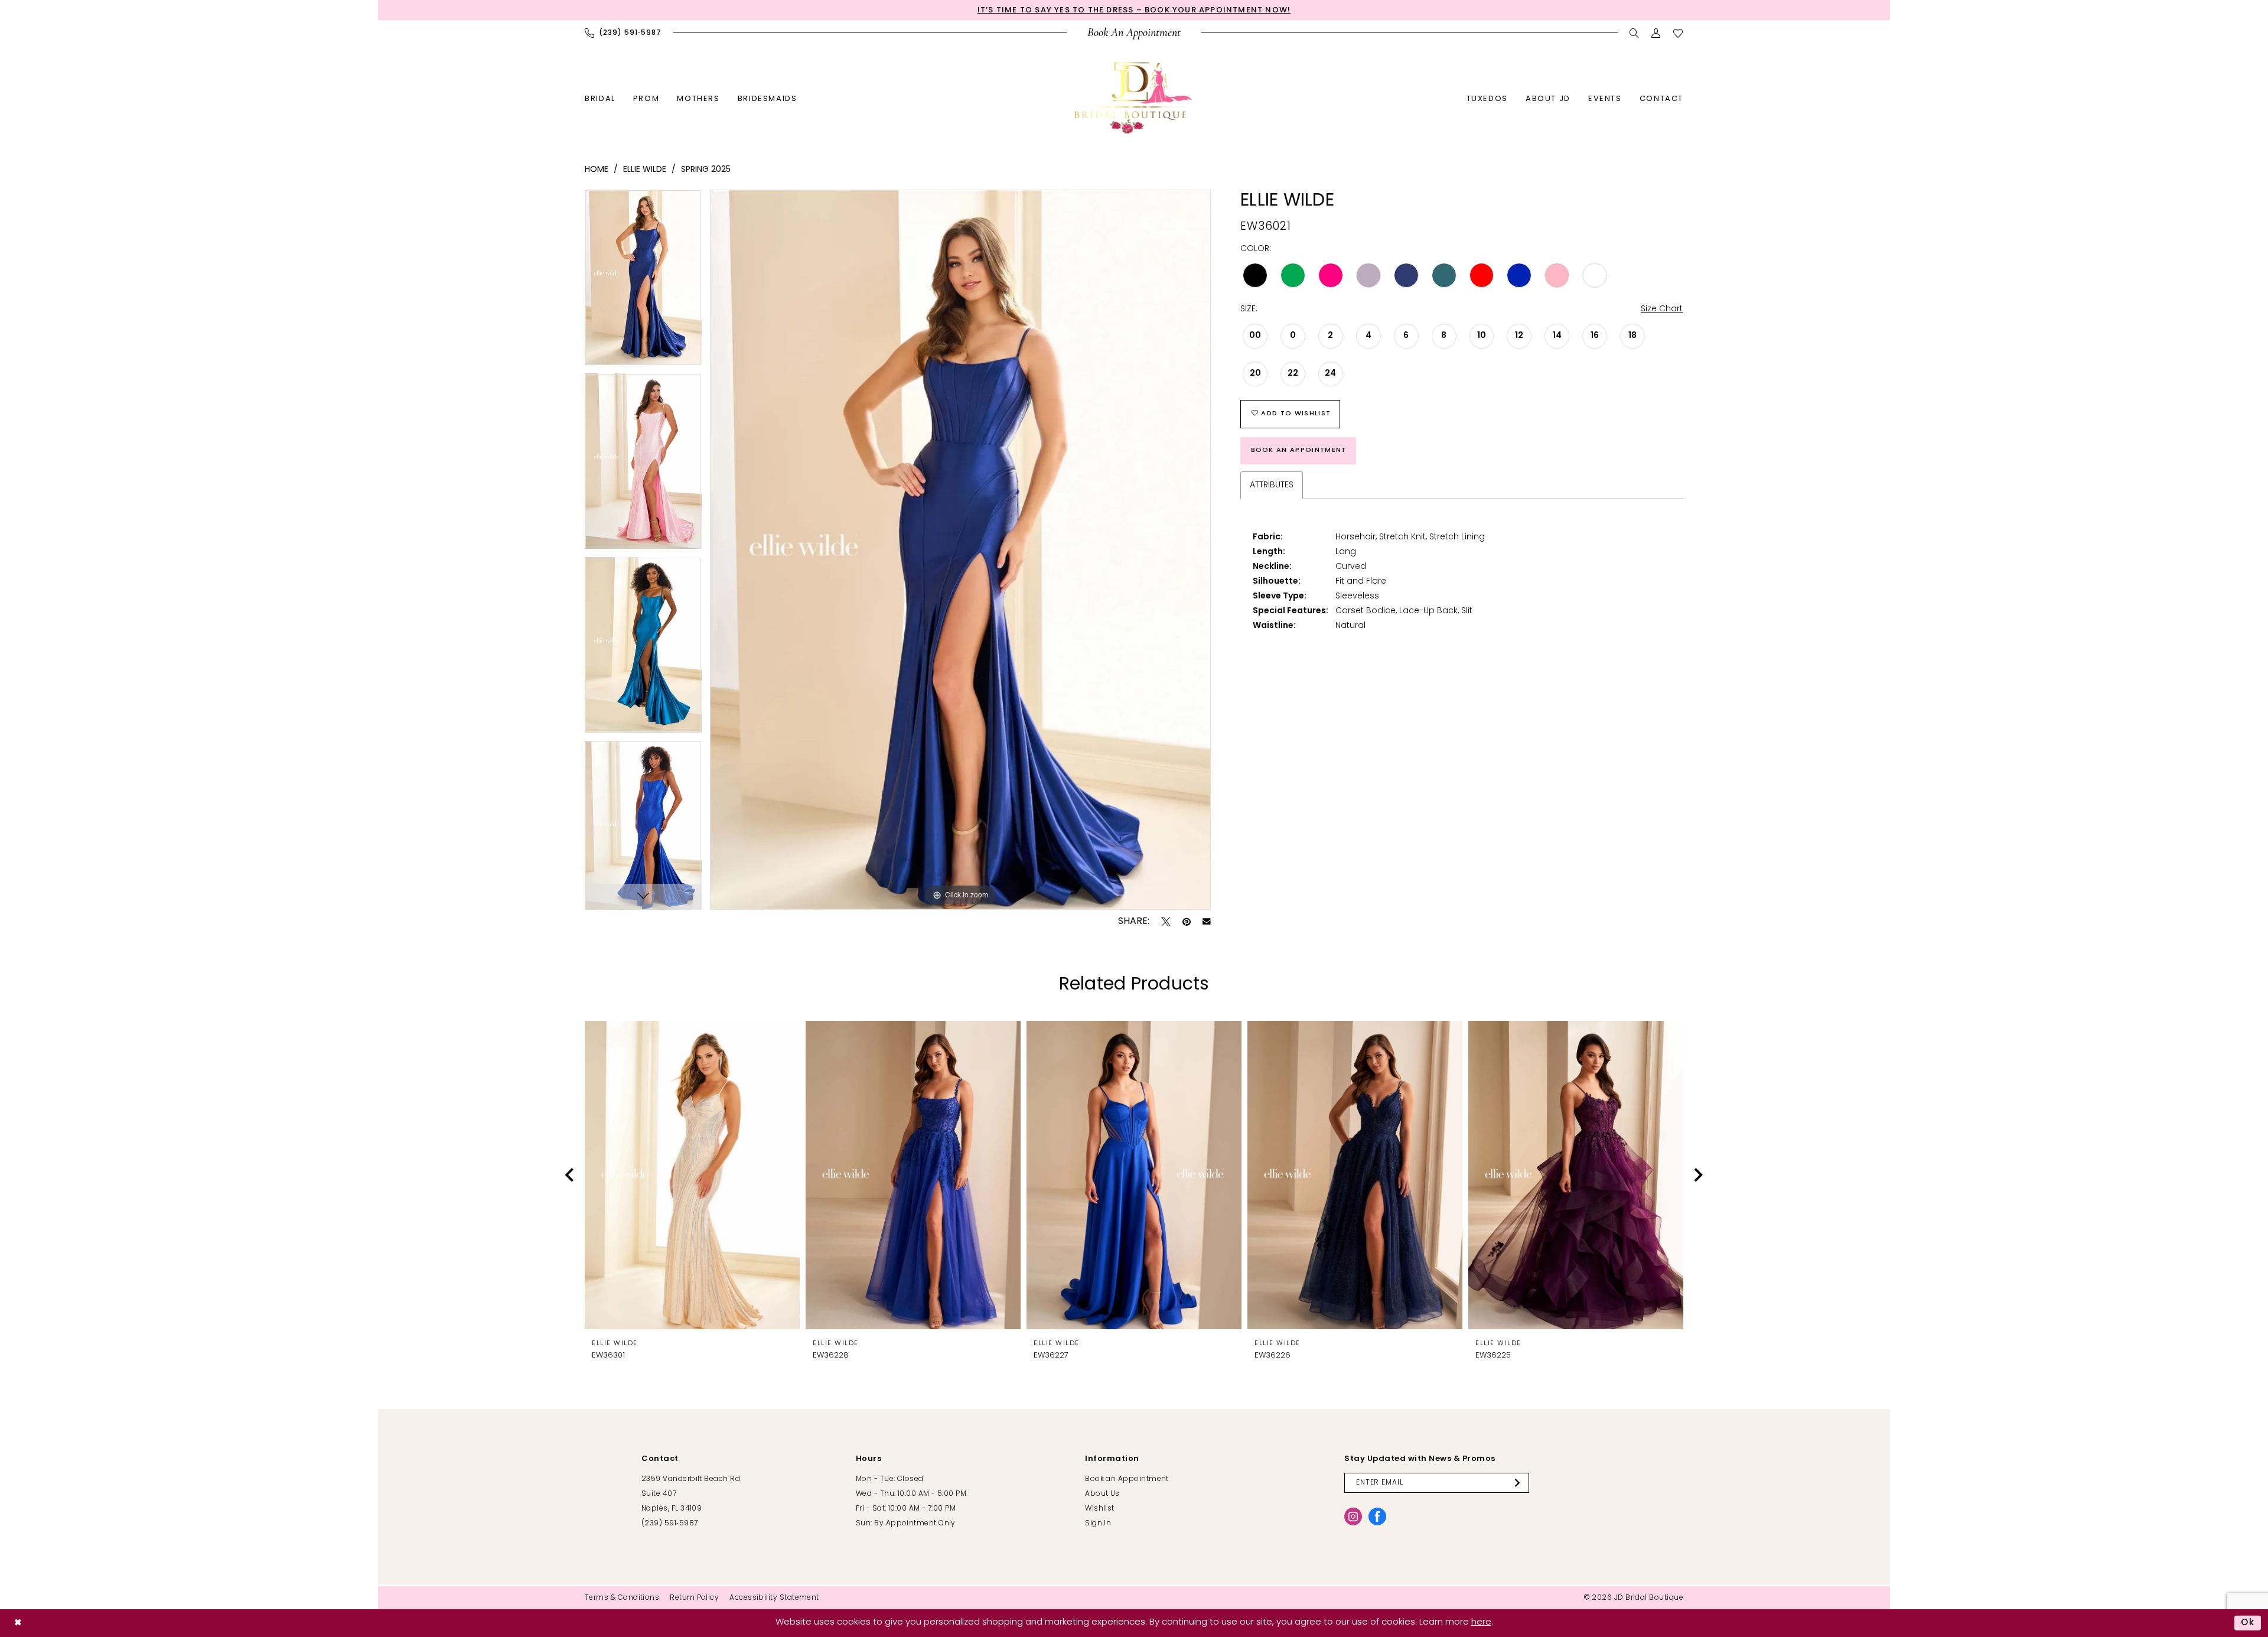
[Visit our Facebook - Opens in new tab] (1377, 1516)
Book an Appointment (1299, 450)
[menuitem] (623, 33)
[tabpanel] (643, 281)
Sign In (1098, 1524)
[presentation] (692, 1175)
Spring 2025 (706, 170)
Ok (2248, 1623)
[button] (1656, 33)
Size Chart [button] (1662, 309)
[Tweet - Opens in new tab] (1166, 922)
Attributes (1272, 485)
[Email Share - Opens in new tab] (1207, 922)
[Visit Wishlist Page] (1678, 33)
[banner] (1134, 98)
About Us (1102, 1494)
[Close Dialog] (18, 1623)
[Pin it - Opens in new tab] (1187, 922)
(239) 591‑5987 (669, 1524)
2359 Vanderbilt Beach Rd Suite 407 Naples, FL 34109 (691, 1494)
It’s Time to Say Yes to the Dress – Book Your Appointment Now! (1134, 10)
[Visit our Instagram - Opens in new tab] (1353, 1516)
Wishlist (1100, 1509)
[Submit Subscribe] (1519, 1483)
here (1481, 1623)
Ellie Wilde (645, 170)
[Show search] (1635, 33)
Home (597, 170)
